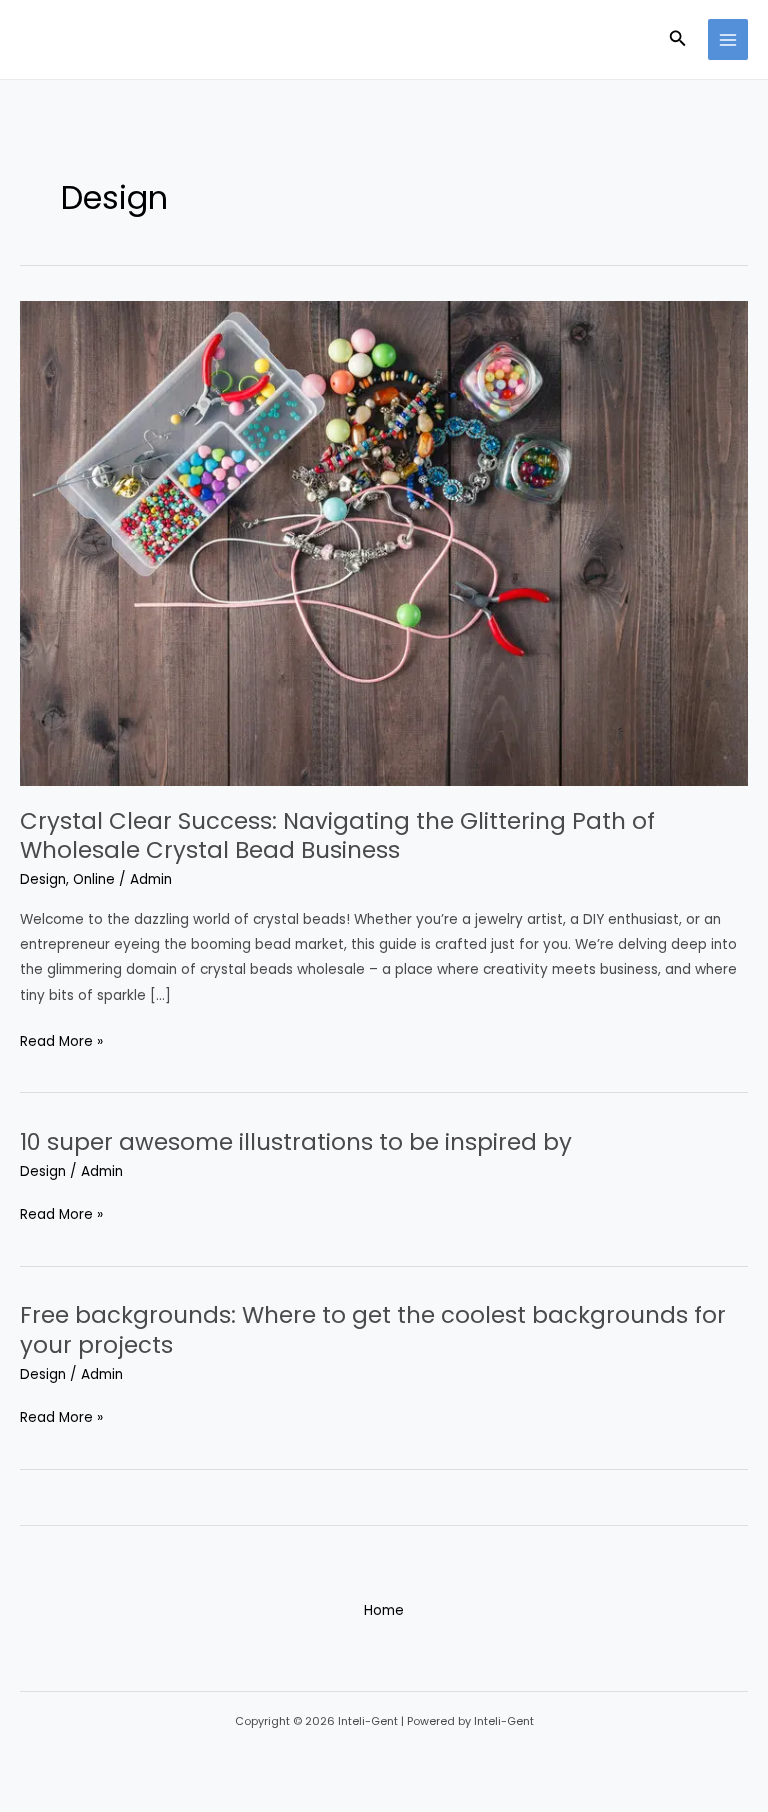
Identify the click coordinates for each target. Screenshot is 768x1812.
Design (43, 879)
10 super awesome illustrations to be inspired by (296, 1142)
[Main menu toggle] (728, 39)
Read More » (61, 1040)
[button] (678, 40)
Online (94, 879)
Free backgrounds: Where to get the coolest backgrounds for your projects (373, 1330)
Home (384, 1610)
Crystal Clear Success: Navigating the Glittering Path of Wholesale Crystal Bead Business (337, 836)
